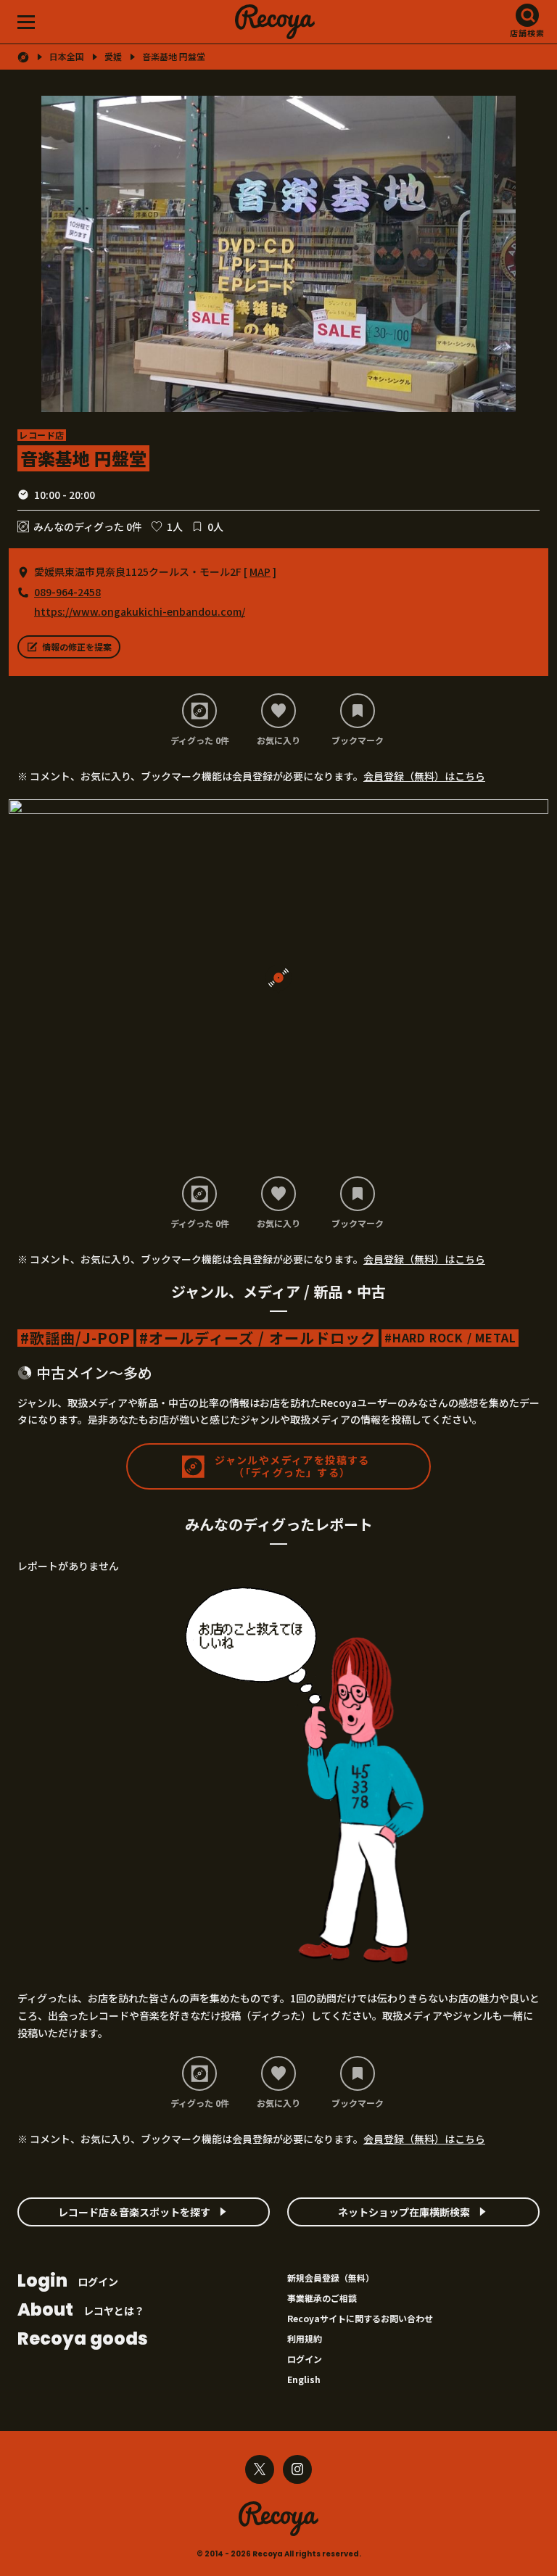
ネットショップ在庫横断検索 (404, 2212)
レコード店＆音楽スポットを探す (134, 2212)
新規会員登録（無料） (331, 2278)
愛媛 (113, 57)
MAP (260, 571)
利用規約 (305, 2338)
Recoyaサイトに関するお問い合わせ (360, 2318)
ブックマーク (358, 740)
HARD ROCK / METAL (454, 1338)
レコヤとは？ (81, 2311)
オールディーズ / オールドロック (262, 1338)
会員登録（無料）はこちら (424, 776)
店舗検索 (527, 33)
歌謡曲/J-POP (80, 1338)
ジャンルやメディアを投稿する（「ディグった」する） (292, 1466)
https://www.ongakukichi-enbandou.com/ (140, 611)
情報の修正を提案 (77, 647)
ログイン (68, 2282)
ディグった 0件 (200, 740)
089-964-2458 (67, 592)
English (304, 2379)
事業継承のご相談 (322, 2298)
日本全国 (67, 57)
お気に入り (278, 740)
